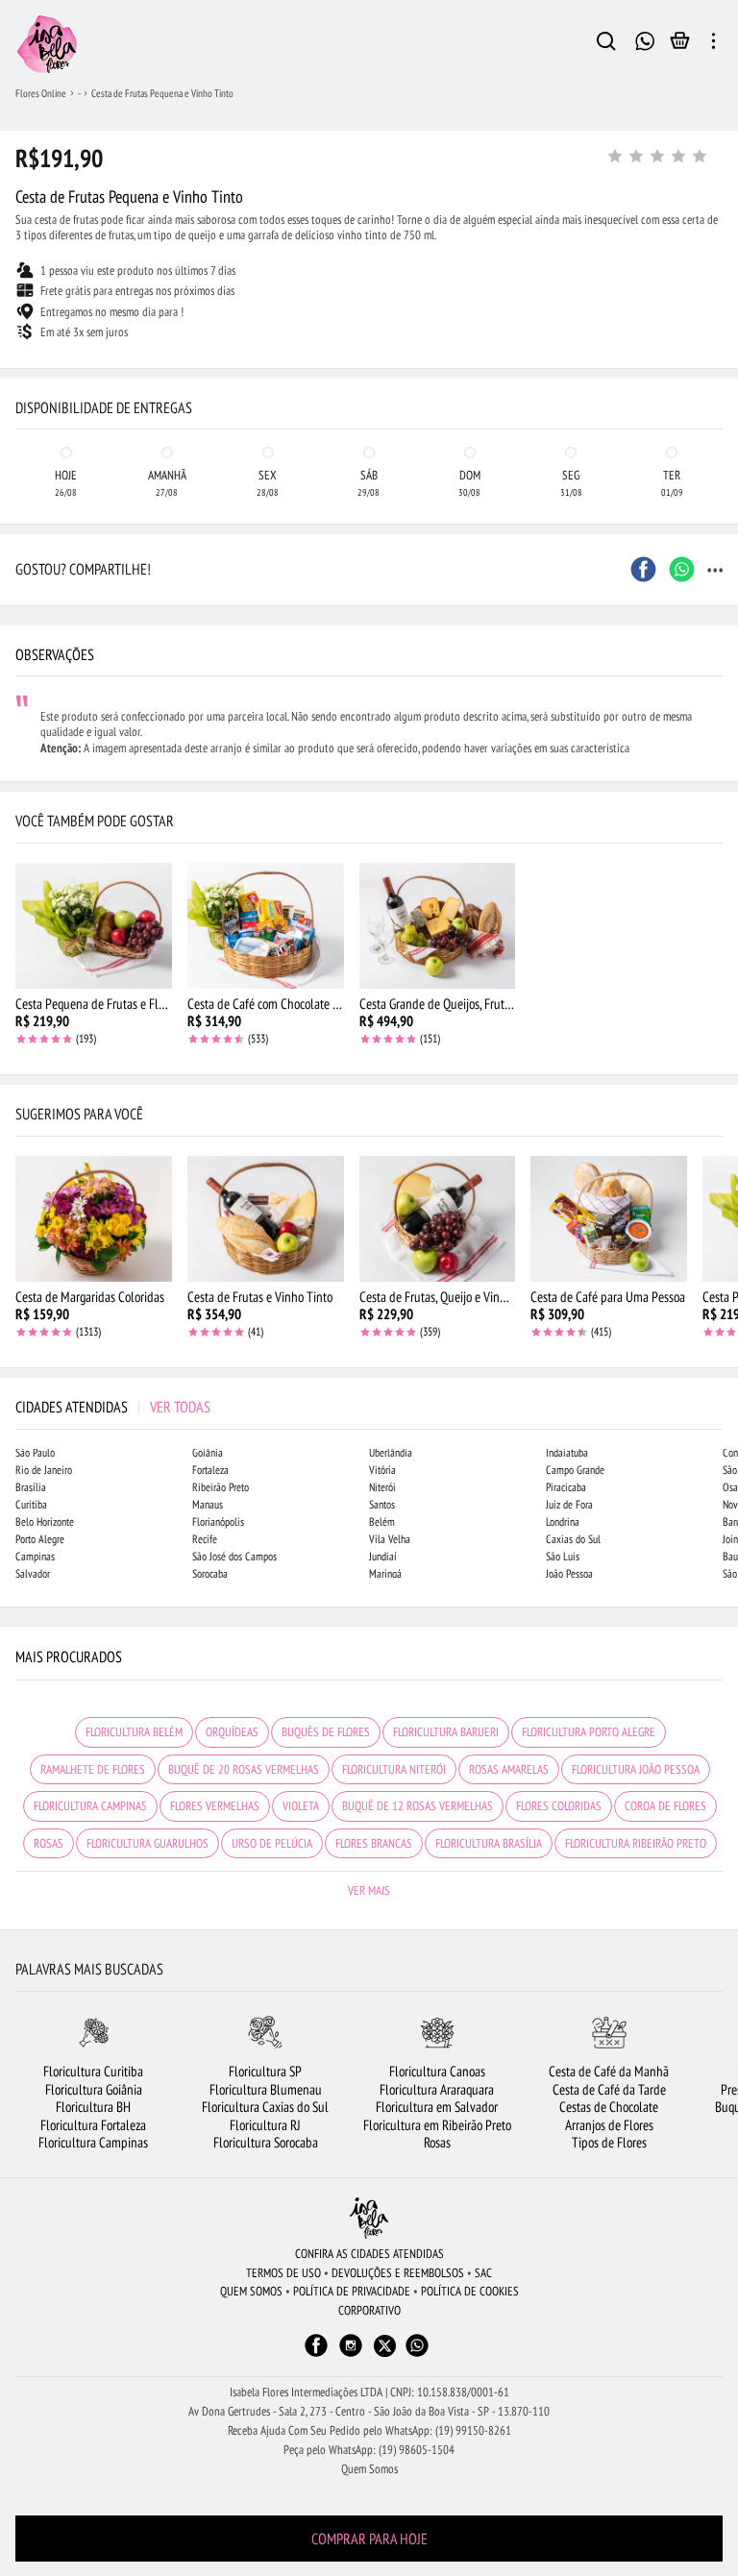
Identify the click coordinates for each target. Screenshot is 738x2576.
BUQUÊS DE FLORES (326, 1732)
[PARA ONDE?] (606, 44)
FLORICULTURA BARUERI (446, 1732)
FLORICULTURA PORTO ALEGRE (589, 1732)
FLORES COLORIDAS (559, 1806)
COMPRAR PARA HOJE (369, 2539)
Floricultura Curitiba (93, 2071)
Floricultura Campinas (93, 2142)
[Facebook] (316, 2355)
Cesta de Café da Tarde (609, 2089)
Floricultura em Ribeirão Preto (437, 2125)
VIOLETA (301, 1806)
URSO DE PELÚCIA (272, 1843)
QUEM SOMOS (251, 2291)
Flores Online (41, 93)
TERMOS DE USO (283, 2273)
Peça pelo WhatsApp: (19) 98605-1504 (369, 2450)
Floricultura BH (93, 2107)
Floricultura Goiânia (94, 2089)
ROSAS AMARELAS (509, 1769)
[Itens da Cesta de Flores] (680, 45)
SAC (483, 2273)
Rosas (437, 2142)
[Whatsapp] (417, 2355)
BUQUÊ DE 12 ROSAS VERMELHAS (418, 1806)
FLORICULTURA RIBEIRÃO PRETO (636, 1843)
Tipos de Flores (609, 2142)
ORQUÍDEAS (232, 1732)
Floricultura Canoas (437, 2071)
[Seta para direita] (719, 384)
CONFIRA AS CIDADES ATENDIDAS (369, 2254)
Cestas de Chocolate (609, 2107)
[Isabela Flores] (369, 2218)
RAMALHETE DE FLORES (93, 1769)
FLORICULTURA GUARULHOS (148, 1843)
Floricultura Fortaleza (93, 2125)
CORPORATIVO (369, 2310)
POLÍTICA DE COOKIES (470, 2291)
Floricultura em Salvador (437, 2107)
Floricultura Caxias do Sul (265, 2107)
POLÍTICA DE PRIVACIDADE (352, 2291)
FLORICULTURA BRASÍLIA (489, 1843)
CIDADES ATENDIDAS (113, 1407)
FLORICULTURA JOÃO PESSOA (636, 1769)
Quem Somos (369, 2469)
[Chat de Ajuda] (644, 39)
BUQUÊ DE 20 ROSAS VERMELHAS (244, 1769)
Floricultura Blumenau (266, 2089)
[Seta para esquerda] (19, 384)
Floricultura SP (265, 2071)
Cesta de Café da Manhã (609, 2071)
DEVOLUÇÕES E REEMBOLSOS (398, 2273)
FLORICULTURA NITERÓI (394, 1769)
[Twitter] (385, 2346)
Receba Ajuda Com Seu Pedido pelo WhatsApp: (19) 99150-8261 (369, 2430)
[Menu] (713, 44)
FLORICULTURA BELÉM (134, 1732)
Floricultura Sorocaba (266, 2142)
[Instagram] (351, 2355)
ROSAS (49, 1843)
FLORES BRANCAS (374, 1843)
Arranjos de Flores (609, 2125)
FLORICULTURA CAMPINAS (90, 1806)
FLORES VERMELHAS (215, 1806)
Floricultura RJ (265, 2125)
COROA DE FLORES (665, 1806)
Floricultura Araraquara (437, 2089)
